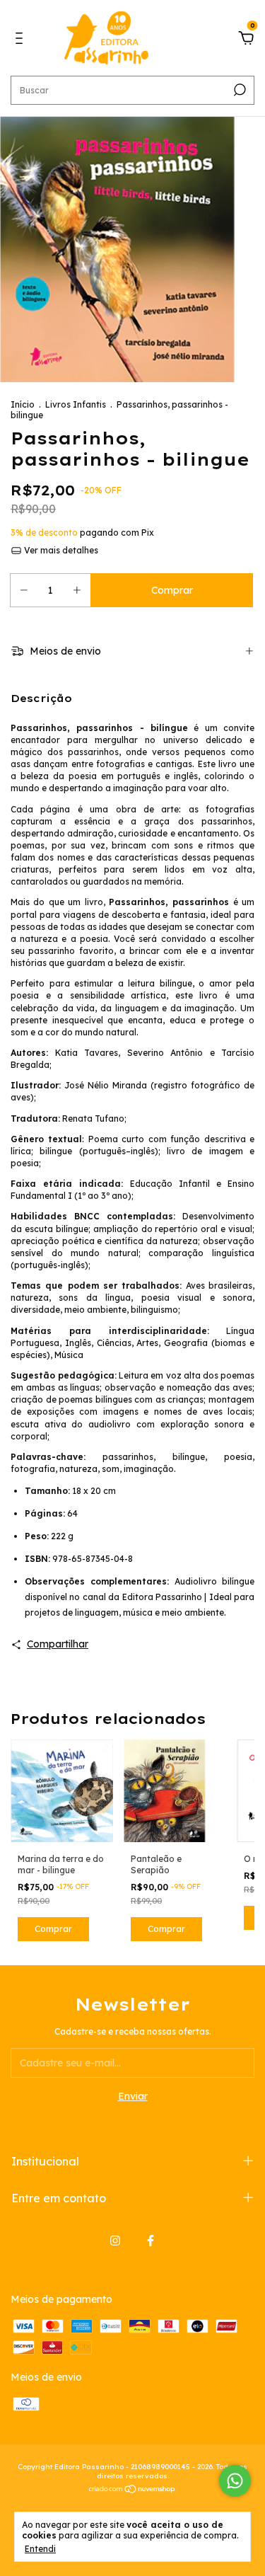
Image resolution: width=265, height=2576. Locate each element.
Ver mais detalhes (60, 550)
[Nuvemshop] (132, 2490)
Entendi (40, 2549)
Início (23, 404)
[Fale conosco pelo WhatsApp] (235, 2481)
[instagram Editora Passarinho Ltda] (115, 2241)
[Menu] (22, 40)
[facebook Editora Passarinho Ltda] (151, 2241)
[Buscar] (238, 90)
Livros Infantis (76, 404)
